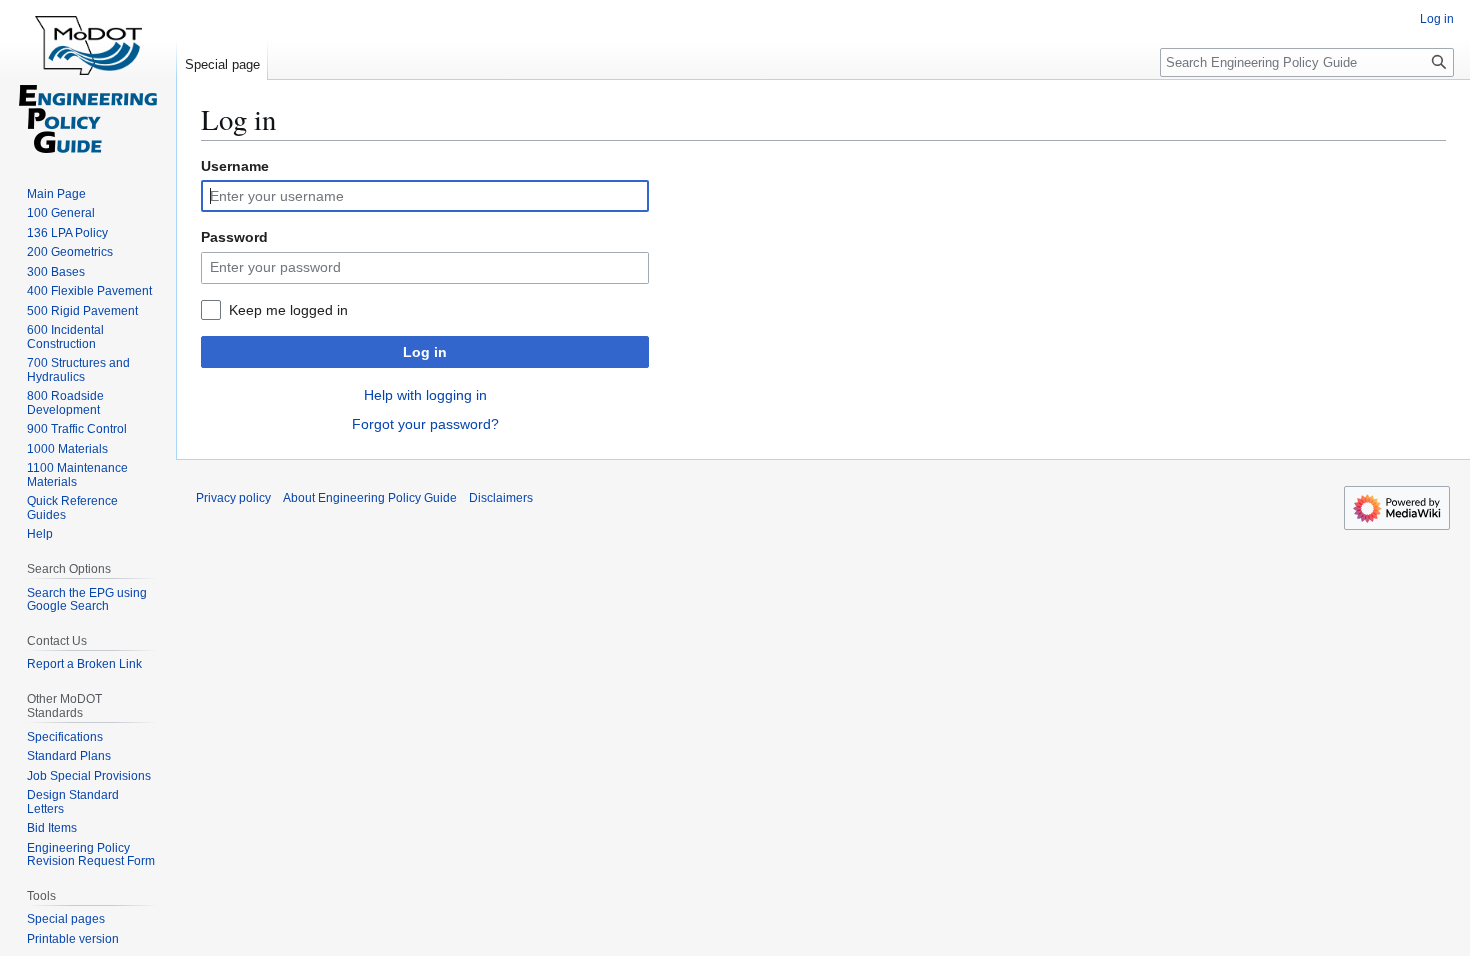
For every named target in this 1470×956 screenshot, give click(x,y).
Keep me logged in (288, 310)
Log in (425, 352)
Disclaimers (501, 498)
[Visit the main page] (88, 80)
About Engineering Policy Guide (370, 498)
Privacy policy (233, 498)
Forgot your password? (425, 424)
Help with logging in (425, 395)
